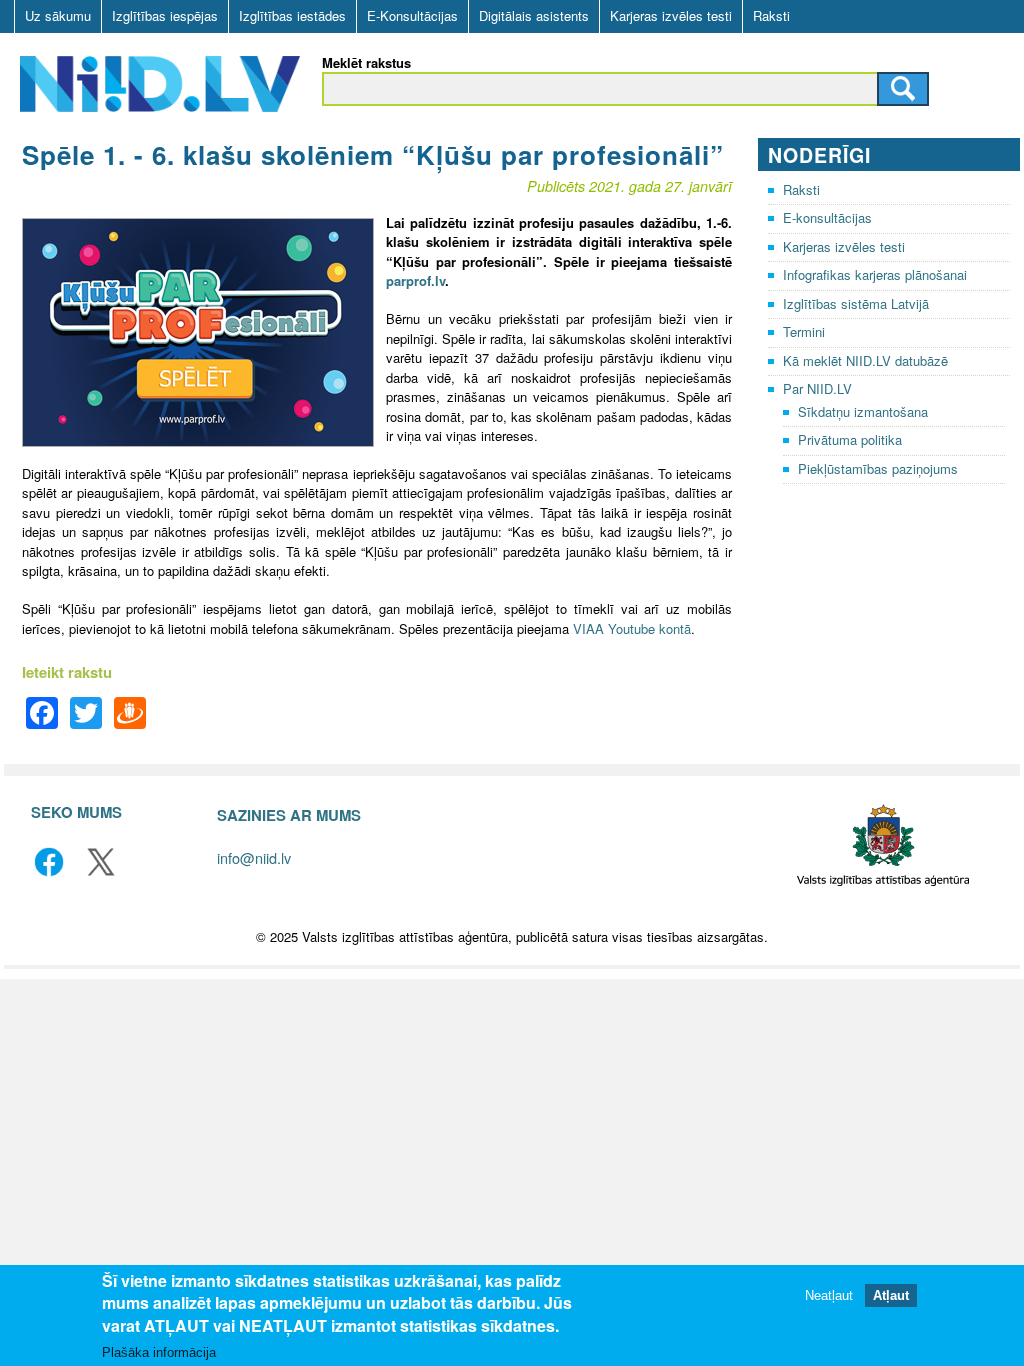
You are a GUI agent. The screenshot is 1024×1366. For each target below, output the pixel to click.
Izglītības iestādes (292, 15)
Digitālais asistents (534, 15)
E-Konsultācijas (412, 15)
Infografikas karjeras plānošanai (875, 274)
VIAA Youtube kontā (632, 628)
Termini (804, 331)
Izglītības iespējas (165, 15)
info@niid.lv (254, 857)
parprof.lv (415, 280)
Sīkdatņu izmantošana (863, 411)
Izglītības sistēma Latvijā (856, 303)
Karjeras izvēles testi (671, 15)
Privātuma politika (850, 439)
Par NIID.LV (817, 388)
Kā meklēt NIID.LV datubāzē (865, 360)
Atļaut (891, 1295)
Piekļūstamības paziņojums (878, 468)
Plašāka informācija (159, 1352)
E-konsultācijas (827, 217)
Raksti (771, 15)
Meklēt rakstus (366, 62)
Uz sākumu (58, 15)
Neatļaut (829, 1295)
